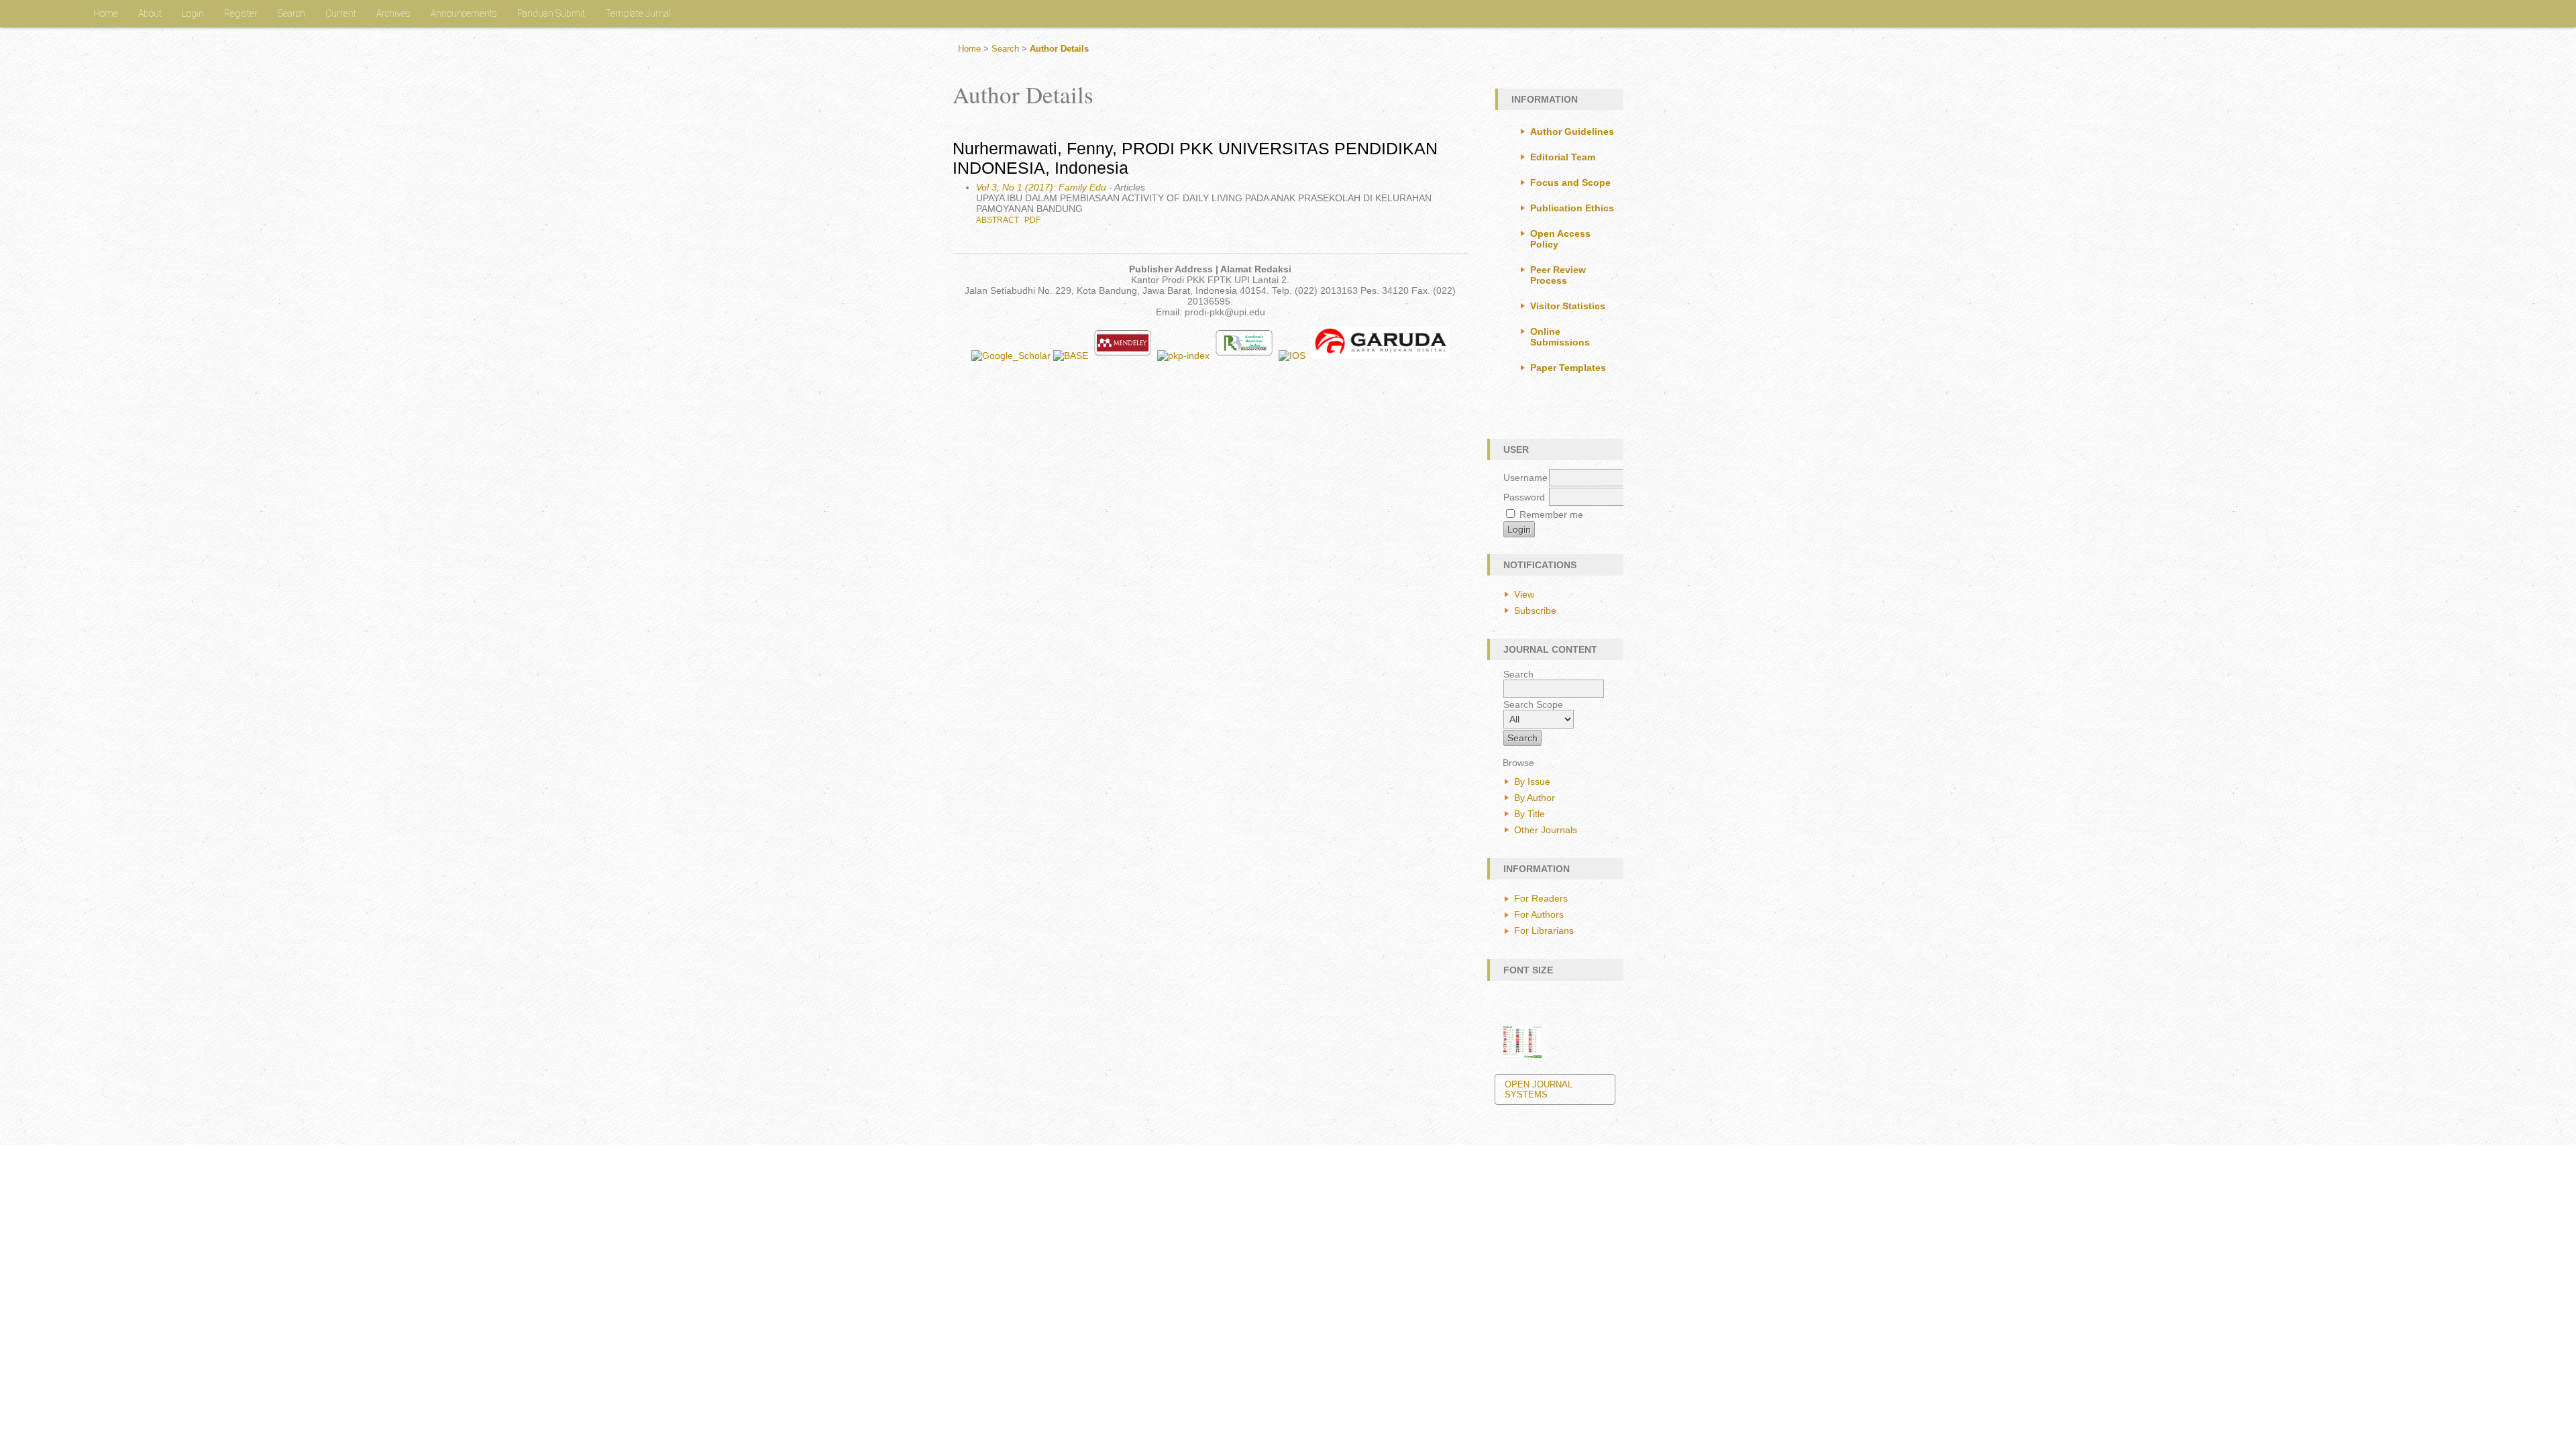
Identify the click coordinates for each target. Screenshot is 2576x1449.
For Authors (1539, 914)
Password (1524, 497)
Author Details (1059, 49)
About (150, 13)
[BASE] (1072, 356)
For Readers (1541, 898)
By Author (1535, 798)
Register (241, 13)
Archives (393, 13)
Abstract (998, 220)
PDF (1032, 220)
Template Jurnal (638, 13)
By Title (1529, 814)
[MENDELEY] (1124, 356)
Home (106, 13)
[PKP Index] (1185, 356)
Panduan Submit (551, 13)
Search (291, 13)
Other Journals (1546, 830)
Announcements (464, 13)
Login (193, 13)
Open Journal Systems (1539, 1089)
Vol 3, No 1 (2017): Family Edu (1041, 187)
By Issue (1532, 782)
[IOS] (1377, 356)
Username (1525, 478)
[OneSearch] (1292, 356)
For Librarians (1544, 930)
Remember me (1551, 515)
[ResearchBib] (1245, 356)
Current (341, 13)
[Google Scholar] (1011, 356)
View (1524, 594)
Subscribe (1535, 610)
